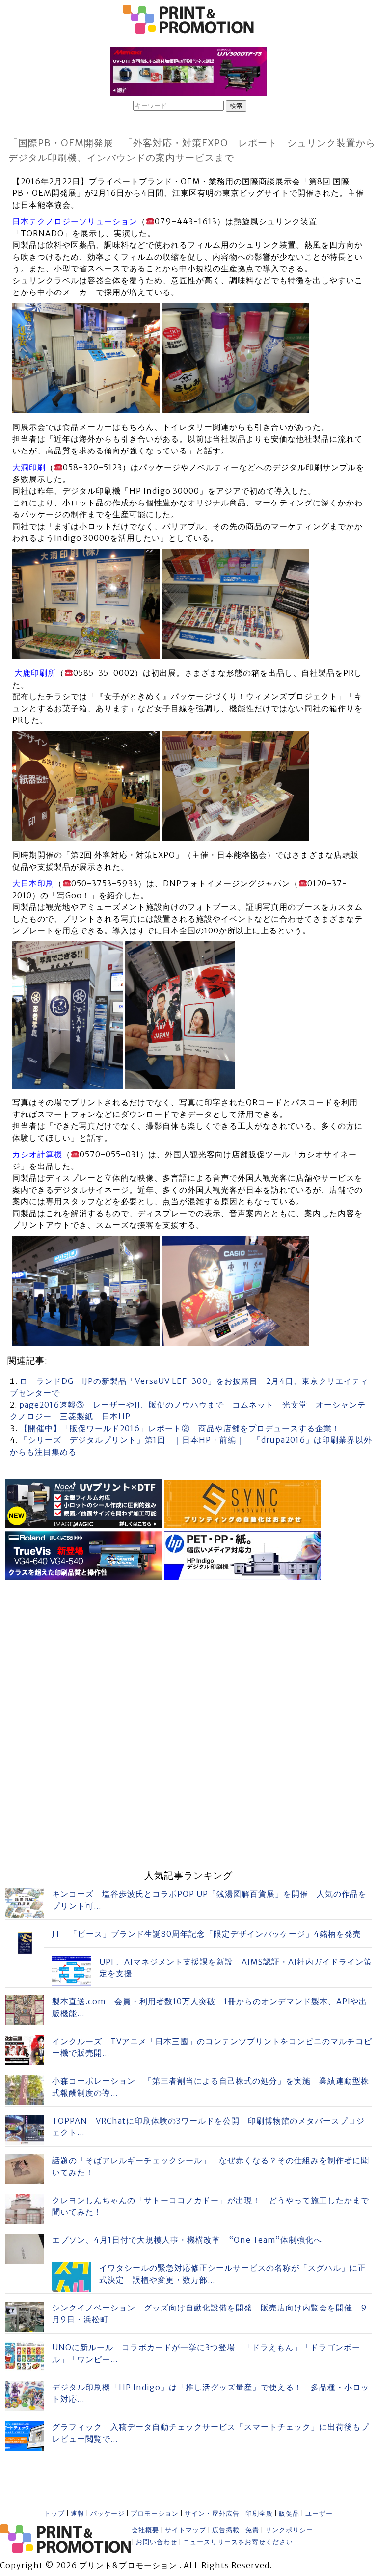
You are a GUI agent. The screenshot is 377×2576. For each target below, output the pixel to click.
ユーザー (319, 2513)
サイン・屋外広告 (212, 2513)
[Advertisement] (188, 1652)
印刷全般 (259, 2513)
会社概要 (145, 2530)
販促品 (289, 2513)
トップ (54, 2513)
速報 (78, 2513)
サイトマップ (186, 2530)
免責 (252, 2530)
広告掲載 (226, 2530)
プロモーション (155, 2513)
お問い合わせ (157, 2542)
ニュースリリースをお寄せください (238, 2542)
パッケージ (108, 2513)
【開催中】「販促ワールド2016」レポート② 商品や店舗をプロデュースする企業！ (180, 1428)
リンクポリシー (289, 2530)
